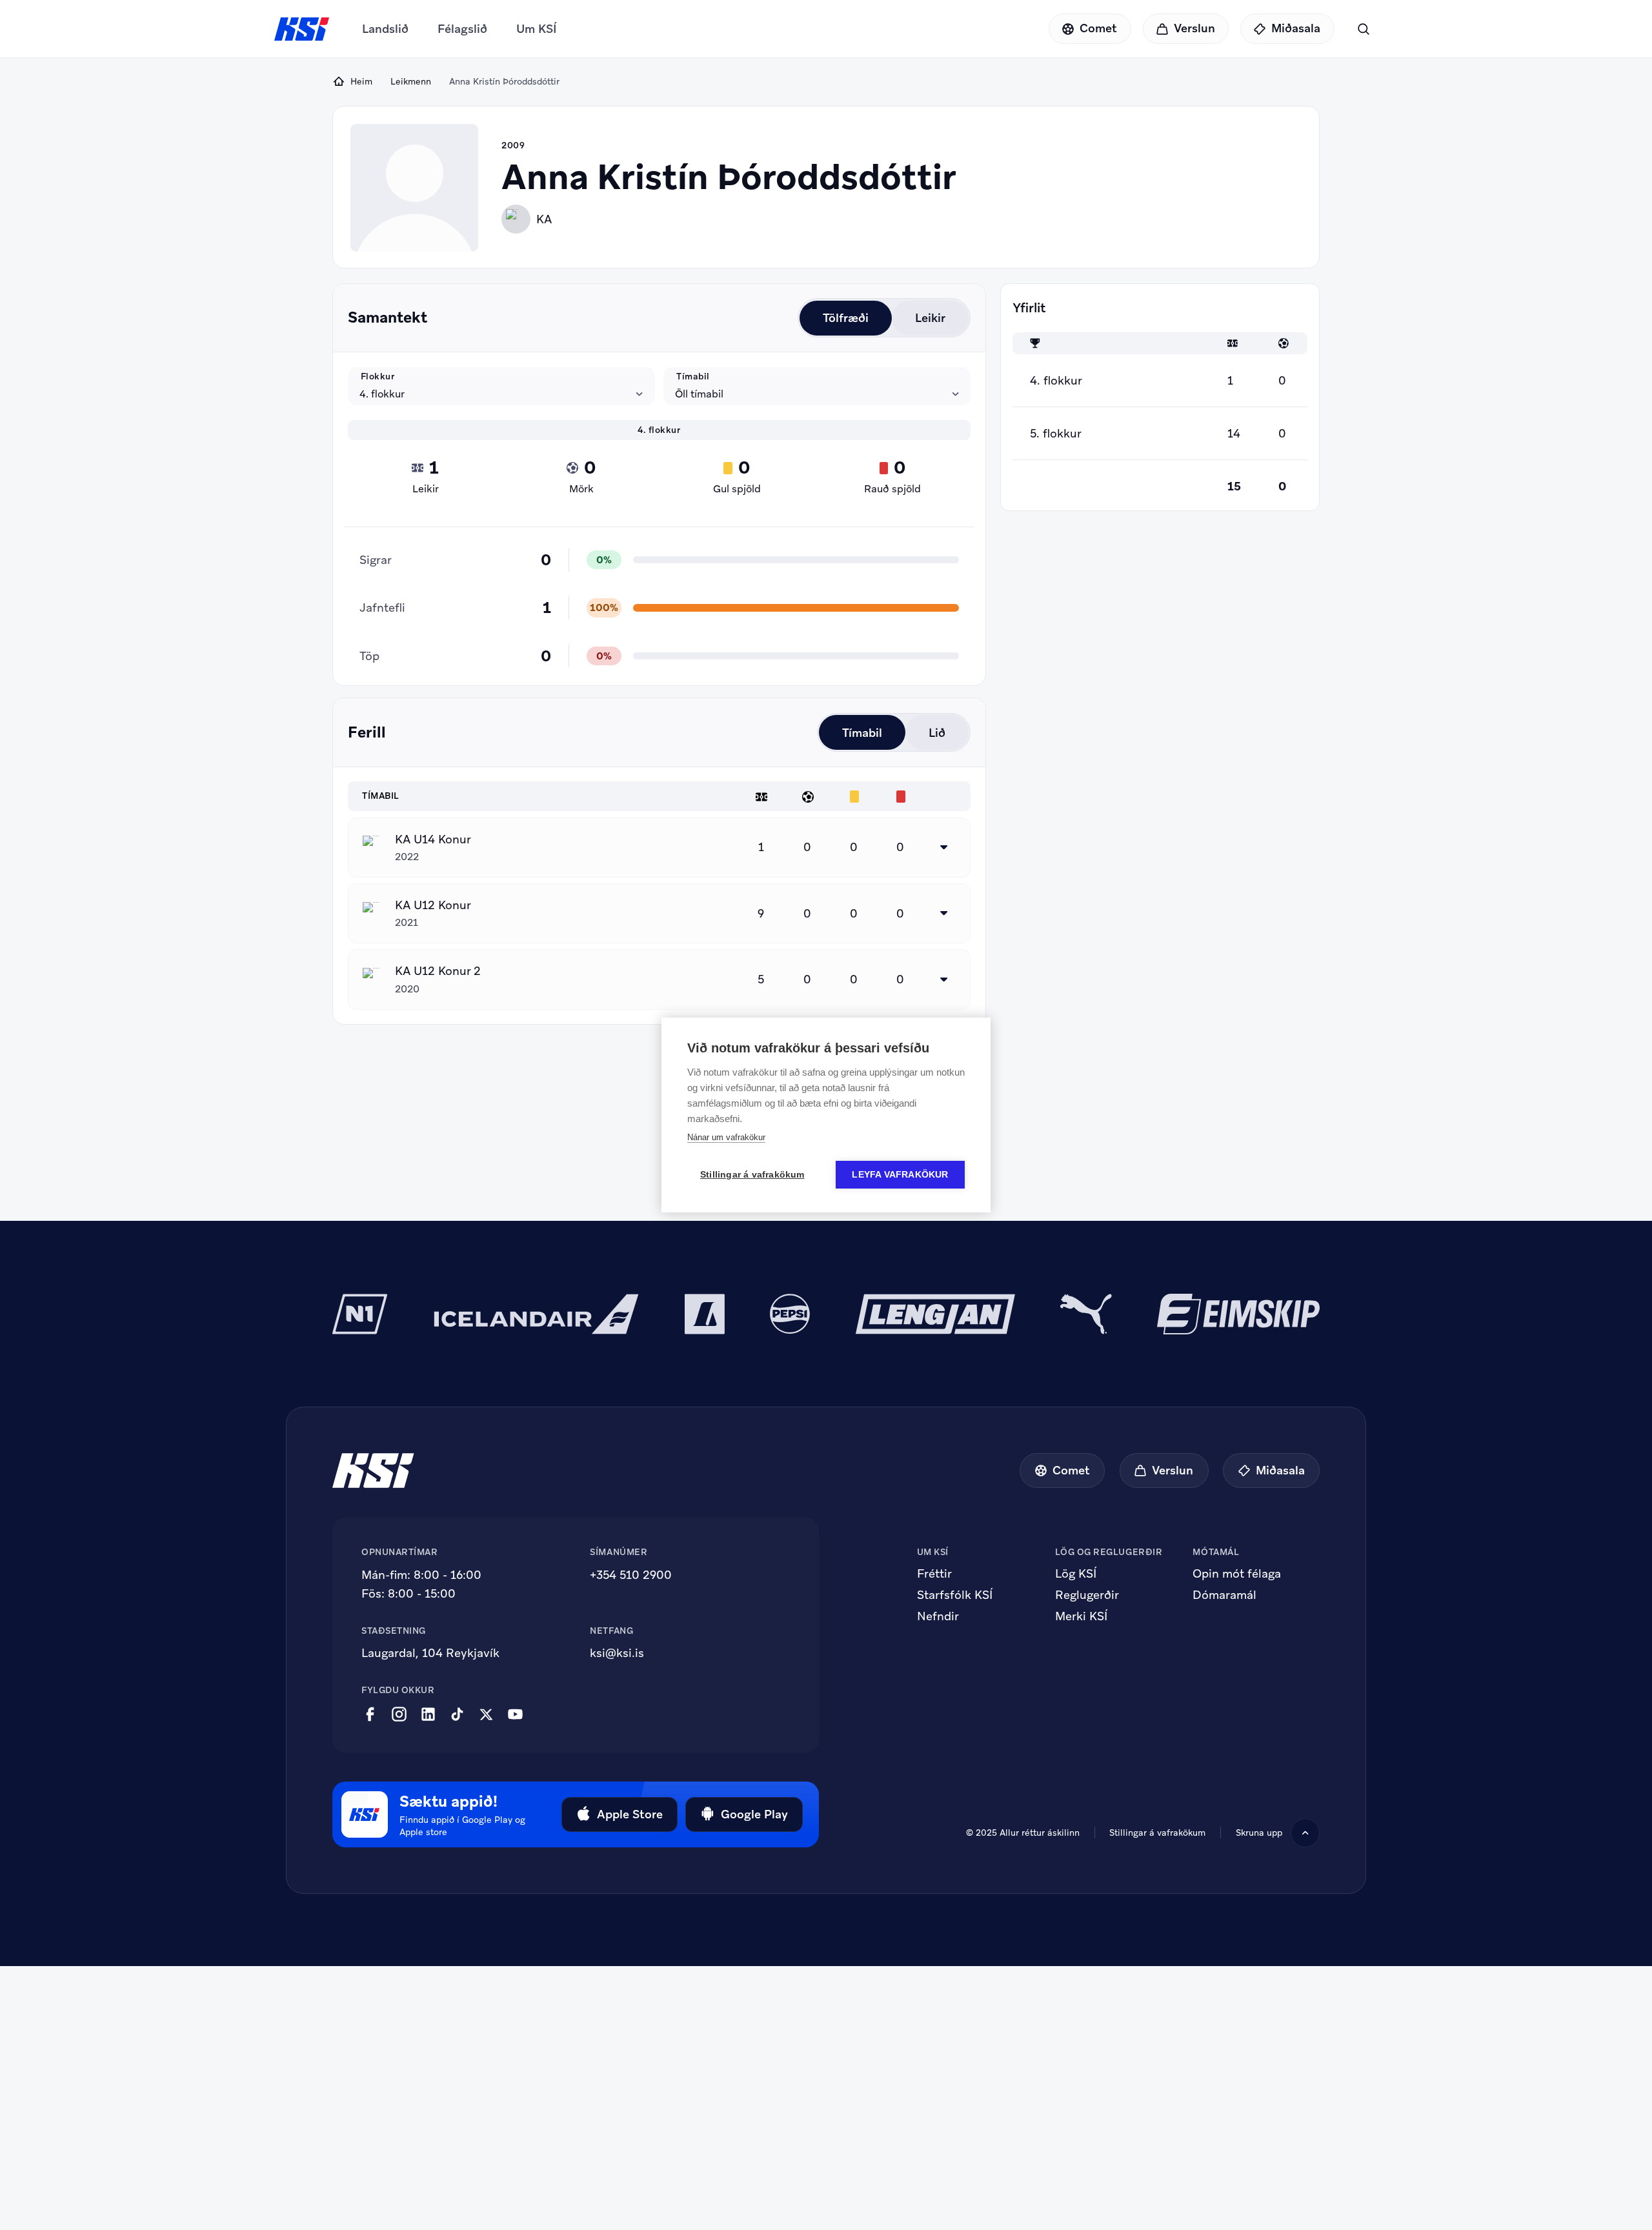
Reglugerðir (1087, 1595)
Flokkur (378, 376)
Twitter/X (486, 1714)
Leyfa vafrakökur (900, 1175)
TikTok (457, 1714)
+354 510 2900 (631, 1575)
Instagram (399, 1714)
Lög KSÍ (1076, 1574)
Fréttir (934, 1574)
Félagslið (462, 29)
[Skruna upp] (1305, 1833)
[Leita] (1363, 29)
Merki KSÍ (1081, 1616)
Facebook (370, 1714)
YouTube (515, 1714)
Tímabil (693, 376)
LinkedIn (428, 1714)
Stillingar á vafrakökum (1157, 1833)
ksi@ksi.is (617, 1653)
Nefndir (938, 1616)
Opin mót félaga (1237, 1574)
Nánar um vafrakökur (726, 1137)
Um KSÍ (537, 29)
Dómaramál (1224, 1595)
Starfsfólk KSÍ (955, 1595)
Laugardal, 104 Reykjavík (430, 1653)
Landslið (385, 29)
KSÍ (302, 29)
